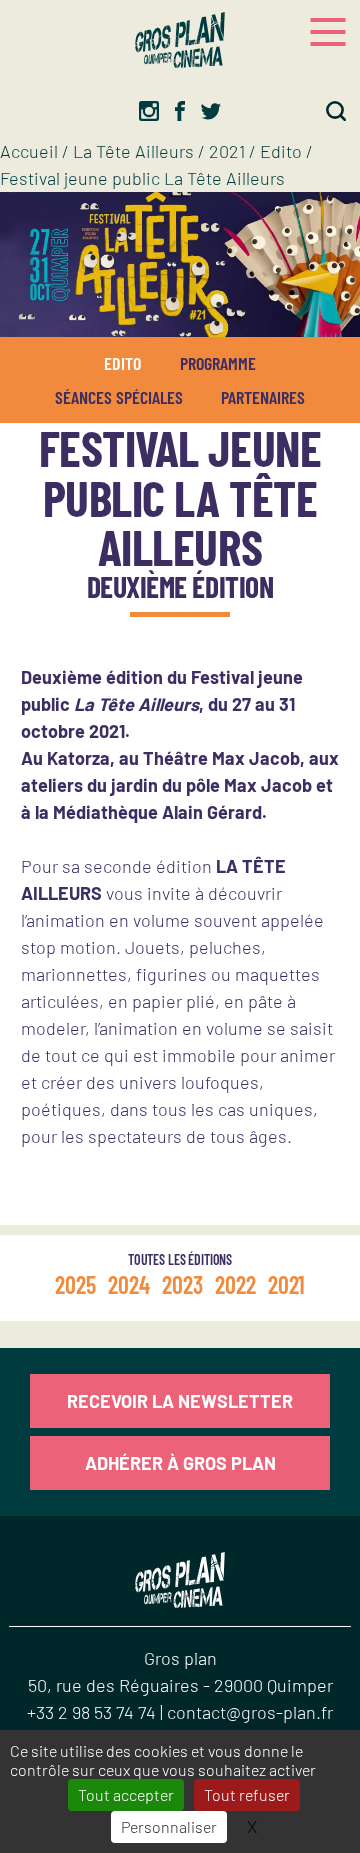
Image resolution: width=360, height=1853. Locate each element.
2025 (75, 1284)
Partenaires (263, 397)
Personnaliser (169, 1826)
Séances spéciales (119, 397)
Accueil (29, 151)
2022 (235, 1284)
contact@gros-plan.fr (250, 1712)
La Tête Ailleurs (133, 151)
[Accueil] (180, 40)
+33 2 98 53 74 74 (93, 1712)
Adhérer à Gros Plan (180, 1463)
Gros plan (180, 1658)
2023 (182, 1284)
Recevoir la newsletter (180, 1401)
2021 (227, 151)
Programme (218, 363)
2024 (129, 1284)
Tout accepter (126, 1794)
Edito (281, 151)
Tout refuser (247, 1794)
